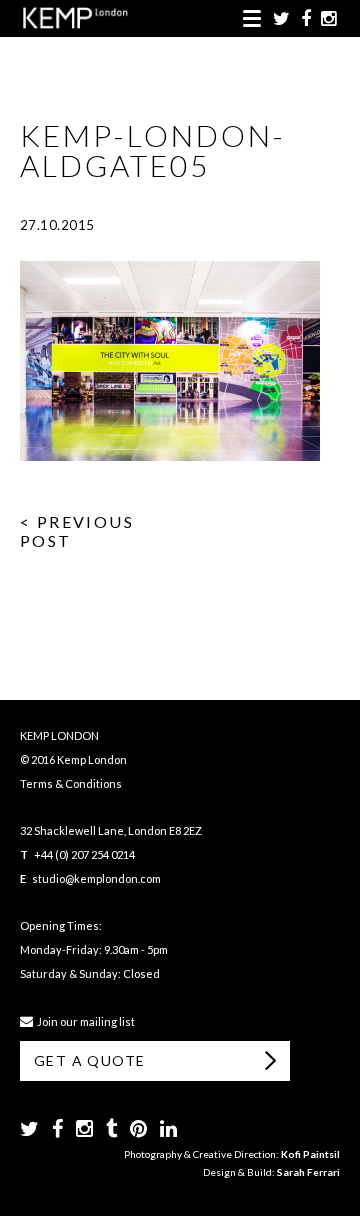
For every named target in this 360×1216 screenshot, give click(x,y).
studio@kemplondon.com (96, 878)
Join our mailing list (84, 1021)
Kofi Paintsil (310, 1154)
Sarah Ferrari (308, 1172)
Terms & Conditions (71, 783)
